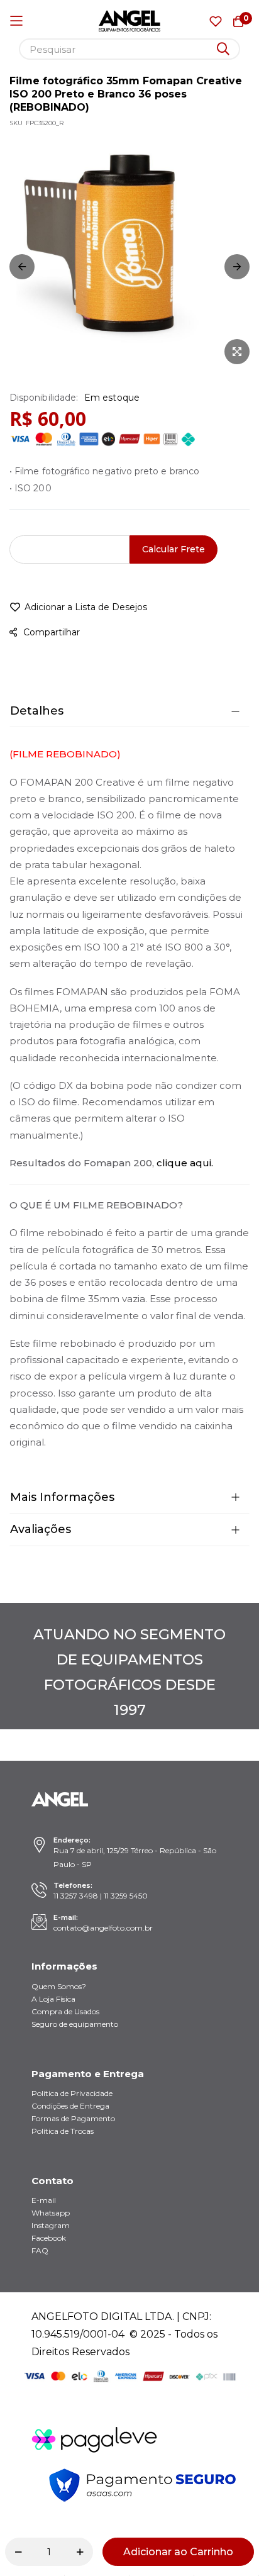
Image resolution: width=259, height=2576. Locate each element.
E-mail (44, 2200)
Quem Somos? (59, 1986)
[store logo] (130, 21)
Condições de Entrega (70, 2106)
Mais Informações (62, 1497)
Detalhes (37, 711)
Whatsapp (51, 2213)
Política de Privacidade (72, 2093)
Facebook (49, 2238)
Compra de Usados (65, 2011)
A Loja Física (53, 1999)
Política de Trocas (63, 2131)
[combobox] (129, 49)
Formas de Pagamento (73, 2118)
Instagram (51, 2225)
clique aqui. (185, 1163)
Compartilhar (52, 632)
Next (237, 267)
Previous (22, 267)
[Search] (223, 49)
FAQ (40, 2250)
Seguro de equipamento (75, 2024)
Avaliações (41, 1529)
